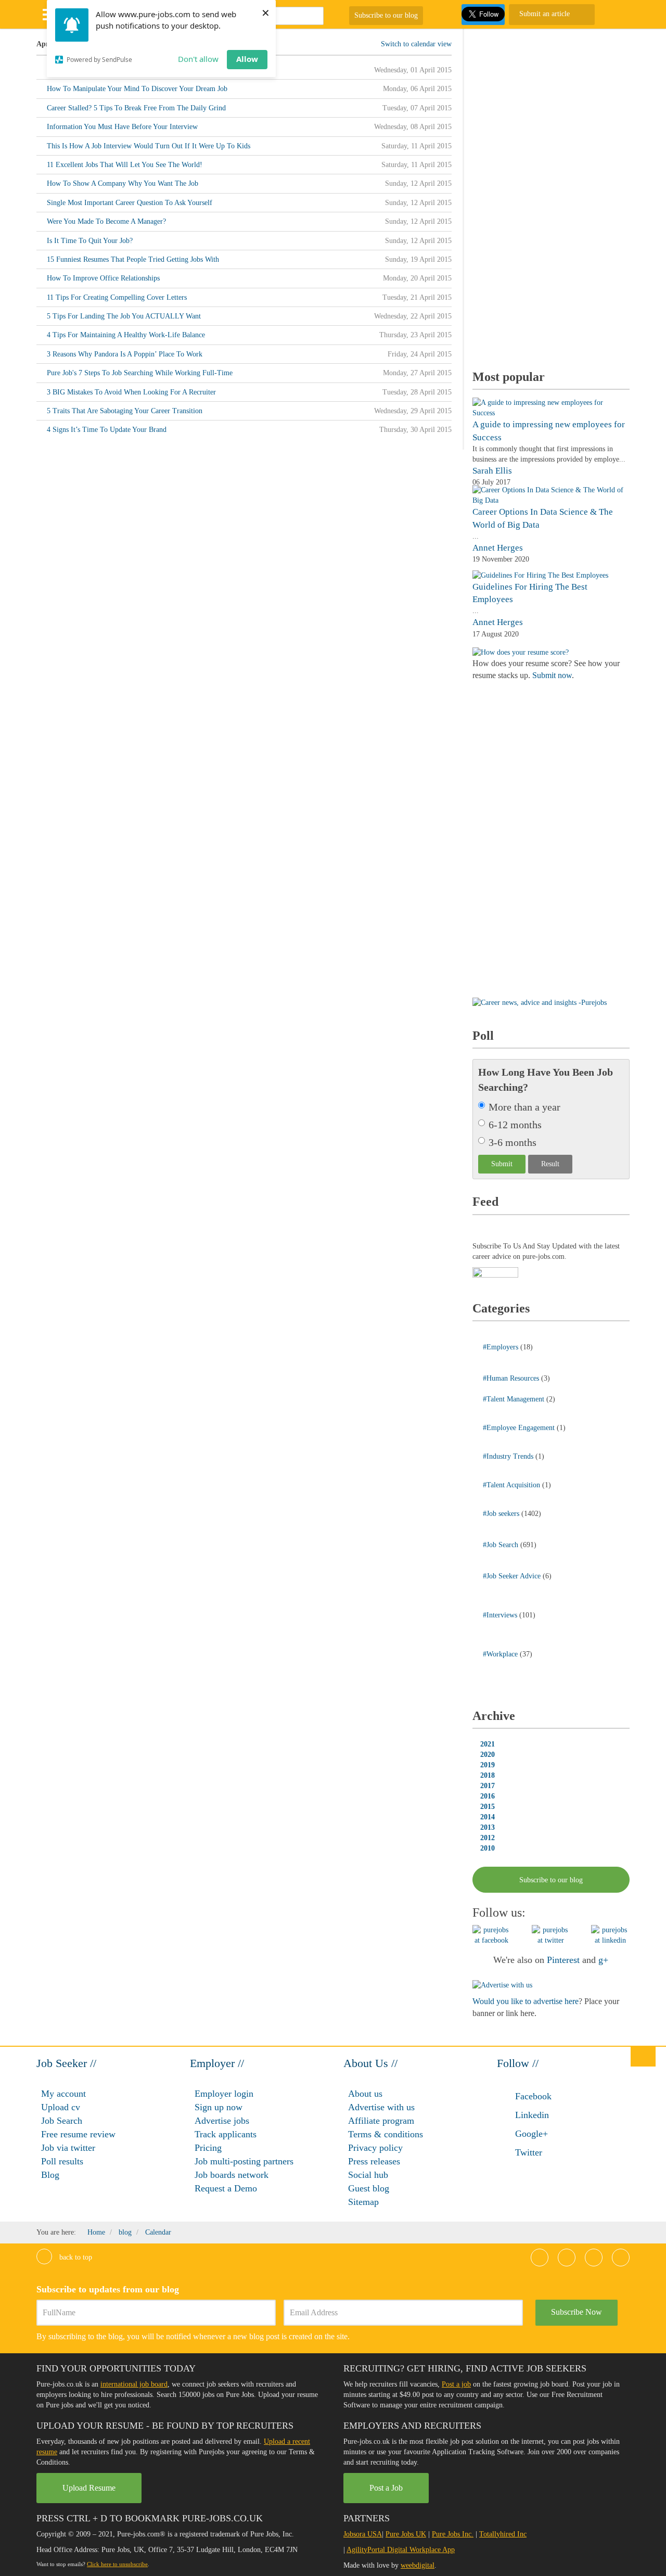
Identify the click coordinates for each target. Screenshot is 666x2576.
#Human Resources (512, 1378)
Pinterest (563, 1960)
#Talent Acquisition (513, 1485)
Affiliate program (381, 2121)
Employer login (224, 2094)
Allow (247, 59)
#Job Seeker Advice (513, 1576)
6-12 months (515, 1125)
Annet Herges (498, 548)
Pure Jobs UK (406, 2534)
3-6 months (513, 1142)
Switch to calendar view (416, 44)
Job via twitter (68, 2148)
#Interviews (501, 1615)
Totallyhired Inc (503, 2534)
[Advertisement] (550, 195)
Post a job (456, 2384)
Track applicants (226, 2134)
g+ (603, 1960)
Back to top (75, 2257)
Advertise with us (381, 2107)
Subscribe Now (577, 2312)
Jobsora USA (363, 2534)
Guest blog (369, 2188)
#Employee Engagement (520, 1428)
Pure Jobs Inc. (453, 2534)
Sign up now (219, 2107)
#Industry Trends (509, 1456)
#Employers (502, 1347)
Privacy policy (375, 2148)
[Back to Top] (643, 2056)
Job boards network (232, 2175)
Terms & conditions (386, 2134)
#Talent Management (515, 1399)
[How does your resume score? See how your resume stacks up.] (521, 652)
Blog (50, 2175)
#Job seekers (502, 1514)
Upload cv (61, 2107)
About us (365, 2094)
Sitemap (363, 2202)
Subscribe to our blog (386, 15)
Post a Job (386, 2488)
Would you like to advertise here (526, 2001)
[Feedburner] (495, 1273)
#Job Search (502, 1545)
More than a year (524, 1107)
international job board (134, 2384)
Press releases (374, 2161)
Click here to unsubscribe (117, 2564)
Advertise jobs (222, 2121)
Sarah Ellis (492, 471)
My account (63, 2094)
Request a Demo (226, 2188)
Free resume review (78, 2134)
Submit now (552, 675)
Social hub (368, 2175)
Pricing (208, 2148)
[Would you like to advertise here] (502, 1985)
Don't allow (198, 59)
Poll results (62, 2161)
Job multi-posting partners (244, 2161)
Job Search (62, 2121)
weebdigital (418, 2565)
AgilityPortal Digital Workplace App (401, 2550)
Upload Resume (89, 2488)
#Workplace (501, 1654)
